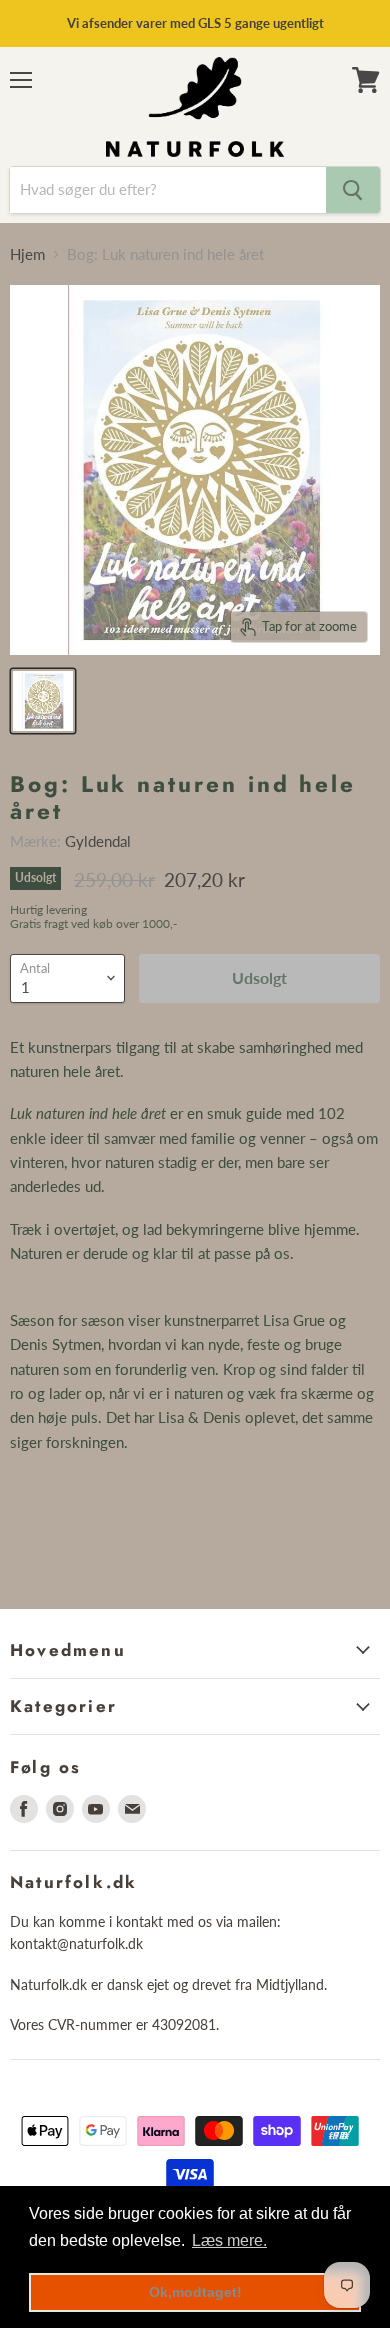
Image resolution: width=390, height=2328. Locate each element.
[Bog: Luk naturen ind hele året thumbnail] (43, 701)
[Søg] (353, 190)
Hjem (27, 254)
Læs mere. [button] (229, 2240)
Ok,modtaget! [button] (195, 2292)
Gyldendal (98, 841)
